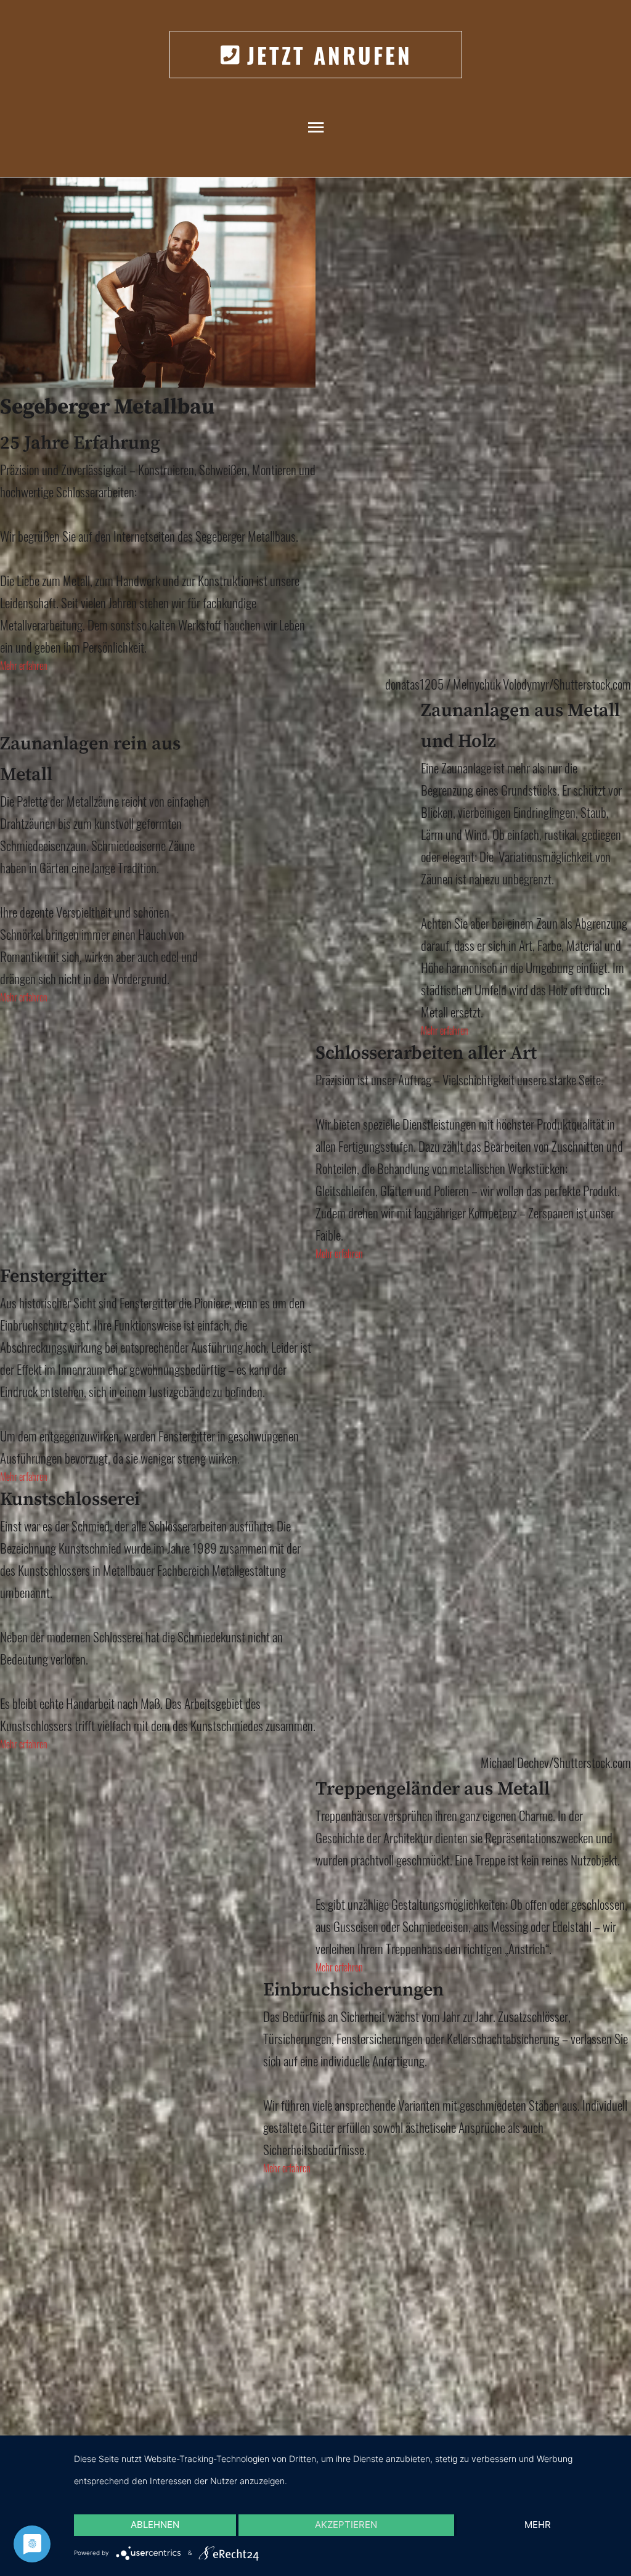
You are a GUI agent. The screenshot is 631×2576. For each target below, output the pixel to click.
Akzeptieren (346, 2525)
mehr (538, 2525)
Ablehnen (155, 2525)
